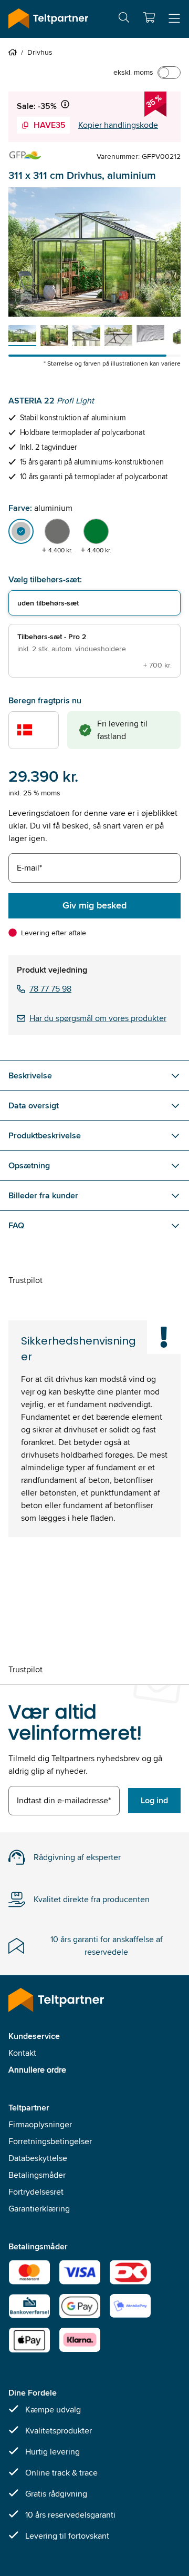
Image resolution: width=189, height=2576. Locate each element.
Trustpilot (25, 1280)
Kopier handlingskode (118, 125)
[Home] (15, 52)
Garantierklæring (39, 2209)
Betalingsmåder (37, 2175)
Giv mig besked (94, 905)
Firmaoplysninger (40, 2124)
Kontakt (22, 2053)
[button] (149, 17)
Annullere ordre (37, 2070)
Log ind (154, 1800)
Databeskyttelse (38, 2158)
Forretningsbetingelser (50, 2141)
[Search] (124, 19)
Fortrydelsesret (36, 2192)
